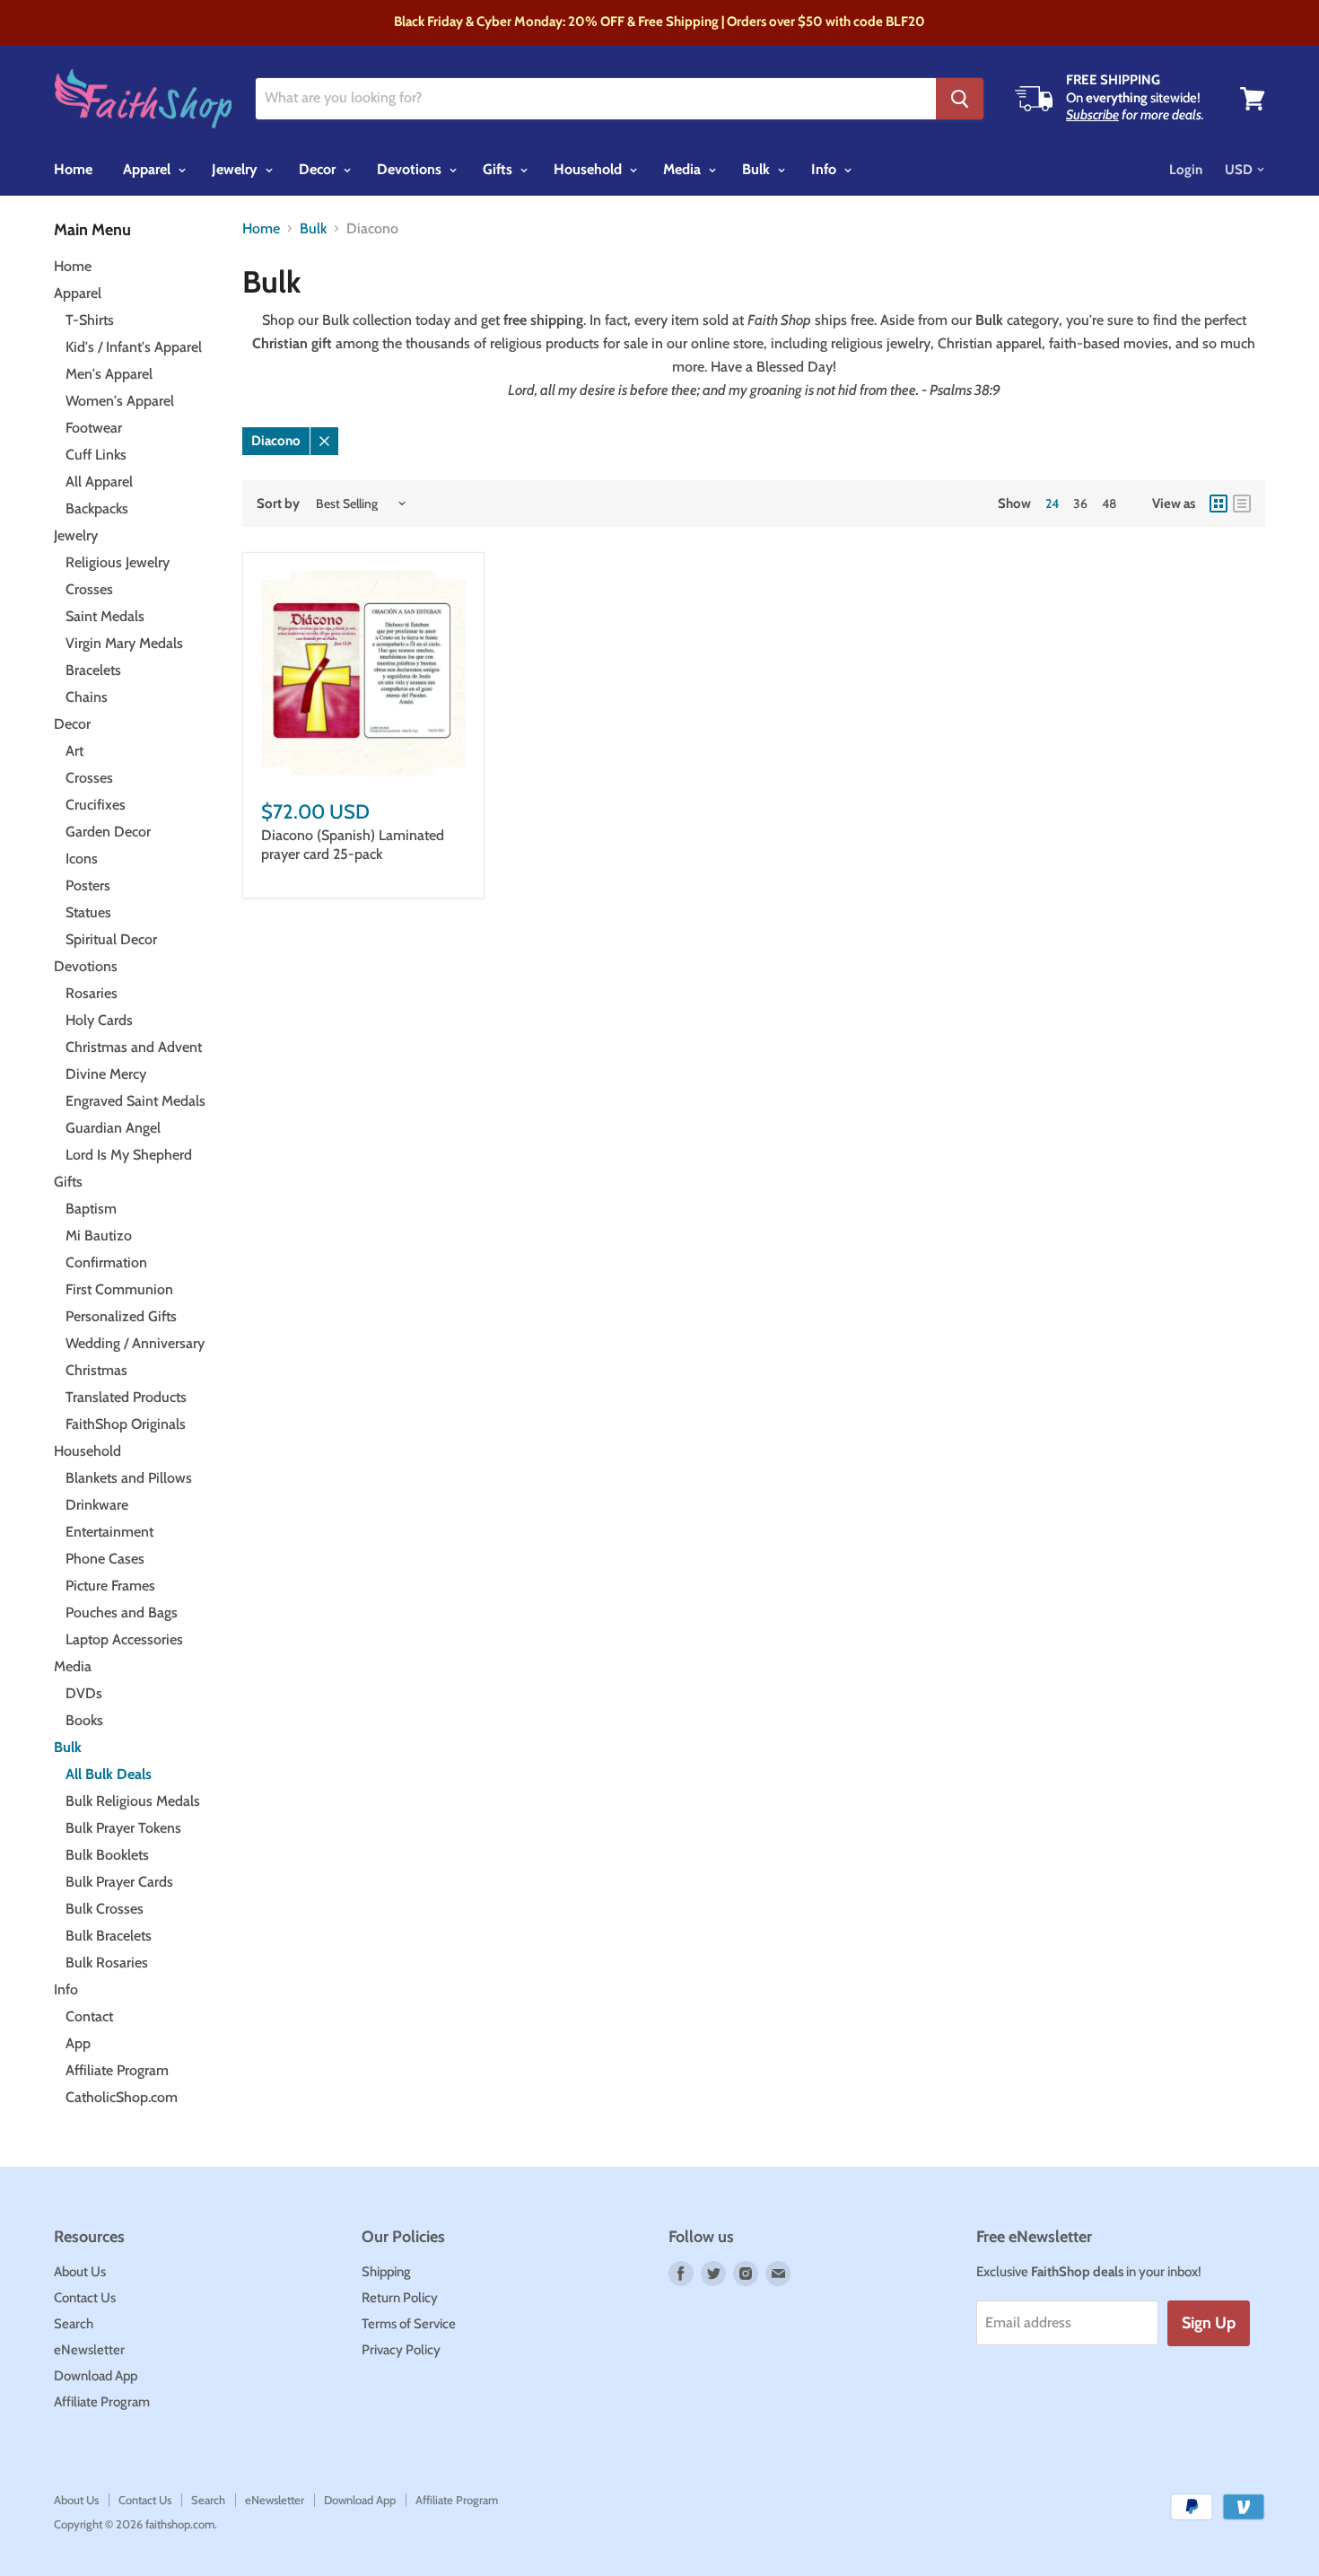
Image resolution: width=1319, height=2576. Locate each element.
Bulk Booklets (107, 1855)
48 (1109, 504)
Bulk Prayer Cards (119, 1882)
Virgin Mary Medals (124, 643)
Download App (96, 2376)
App (78, 2043)
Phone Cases (105, 1559)
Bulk (758, 169)
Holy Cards (99, 1020)
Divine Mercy (106, 1074)
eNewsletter (89, 2350)
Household (590, 169)
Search (74, 2324)
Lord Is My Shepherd (129, 1155)
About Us (80, 2272)
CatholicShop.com (122, 2097)
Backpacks (97, 508)
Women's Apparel (120, 401)
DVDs (84, 1693)
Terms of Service (409, 2324)
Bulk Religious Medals (133, 1801)
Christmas (96, 1370)
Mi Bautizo (99, 1235)
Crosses (89, 589)
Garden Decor (108, 832)
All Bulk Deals (109, 1774)
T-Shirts (90, 320)
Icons (82, 859)
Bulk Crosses (105, 1909)
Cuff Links (96, 455)
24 (1052, 504)
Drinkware (97, 1505)
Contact (89, 2016)
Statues (88, 912)
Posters (88, 885)
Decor (319, 169)
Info (825, 169)
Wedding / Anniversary (135, 1343)
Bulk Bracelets (109, 1936)
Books (84, 1720)
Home (73, 169)
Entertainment (109, 1532)
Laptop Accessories (124, 1639)
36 (1080, 504)
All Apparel (99, 482)
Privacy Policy (401, 2350)
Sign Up (1209, 2323)
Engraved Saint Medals (135, 1101)
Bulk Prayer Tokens (123, 1828)
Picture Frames (110, 1586)
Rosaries (92, 993)
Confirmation (106, 1262)
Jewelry (236, 169)
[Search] (960, 99)
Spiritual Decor (111, 939)
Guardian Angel (113, 1128)
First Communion (119, 1289)
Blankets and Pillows (129, 1478)
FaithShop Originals (126, 1424)
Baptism (91, 1209)
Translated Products (126, 1397)
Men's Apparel (109, 374)
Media (684, 169)
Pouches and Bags (122, 1612)
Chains (87, 697)
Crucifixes (96, 805)
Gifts (499, 169)
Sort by (278, 504)
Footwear (94, 428)
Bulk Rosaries (107, 1963)
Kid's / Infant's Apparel (134, 347)
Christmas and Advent (134, 1047)
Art (74, 751)
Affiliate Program (117, 2070)
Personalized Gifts (121, 1316)
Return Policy (400, 2298)
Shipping (386, 2272)
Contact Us (85, 2298)
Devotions (411, 169)
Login (1186, 170)
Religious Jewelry (118, 562)
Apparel (148, 169)
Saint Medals (105, 616)
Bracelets (93, 670)
